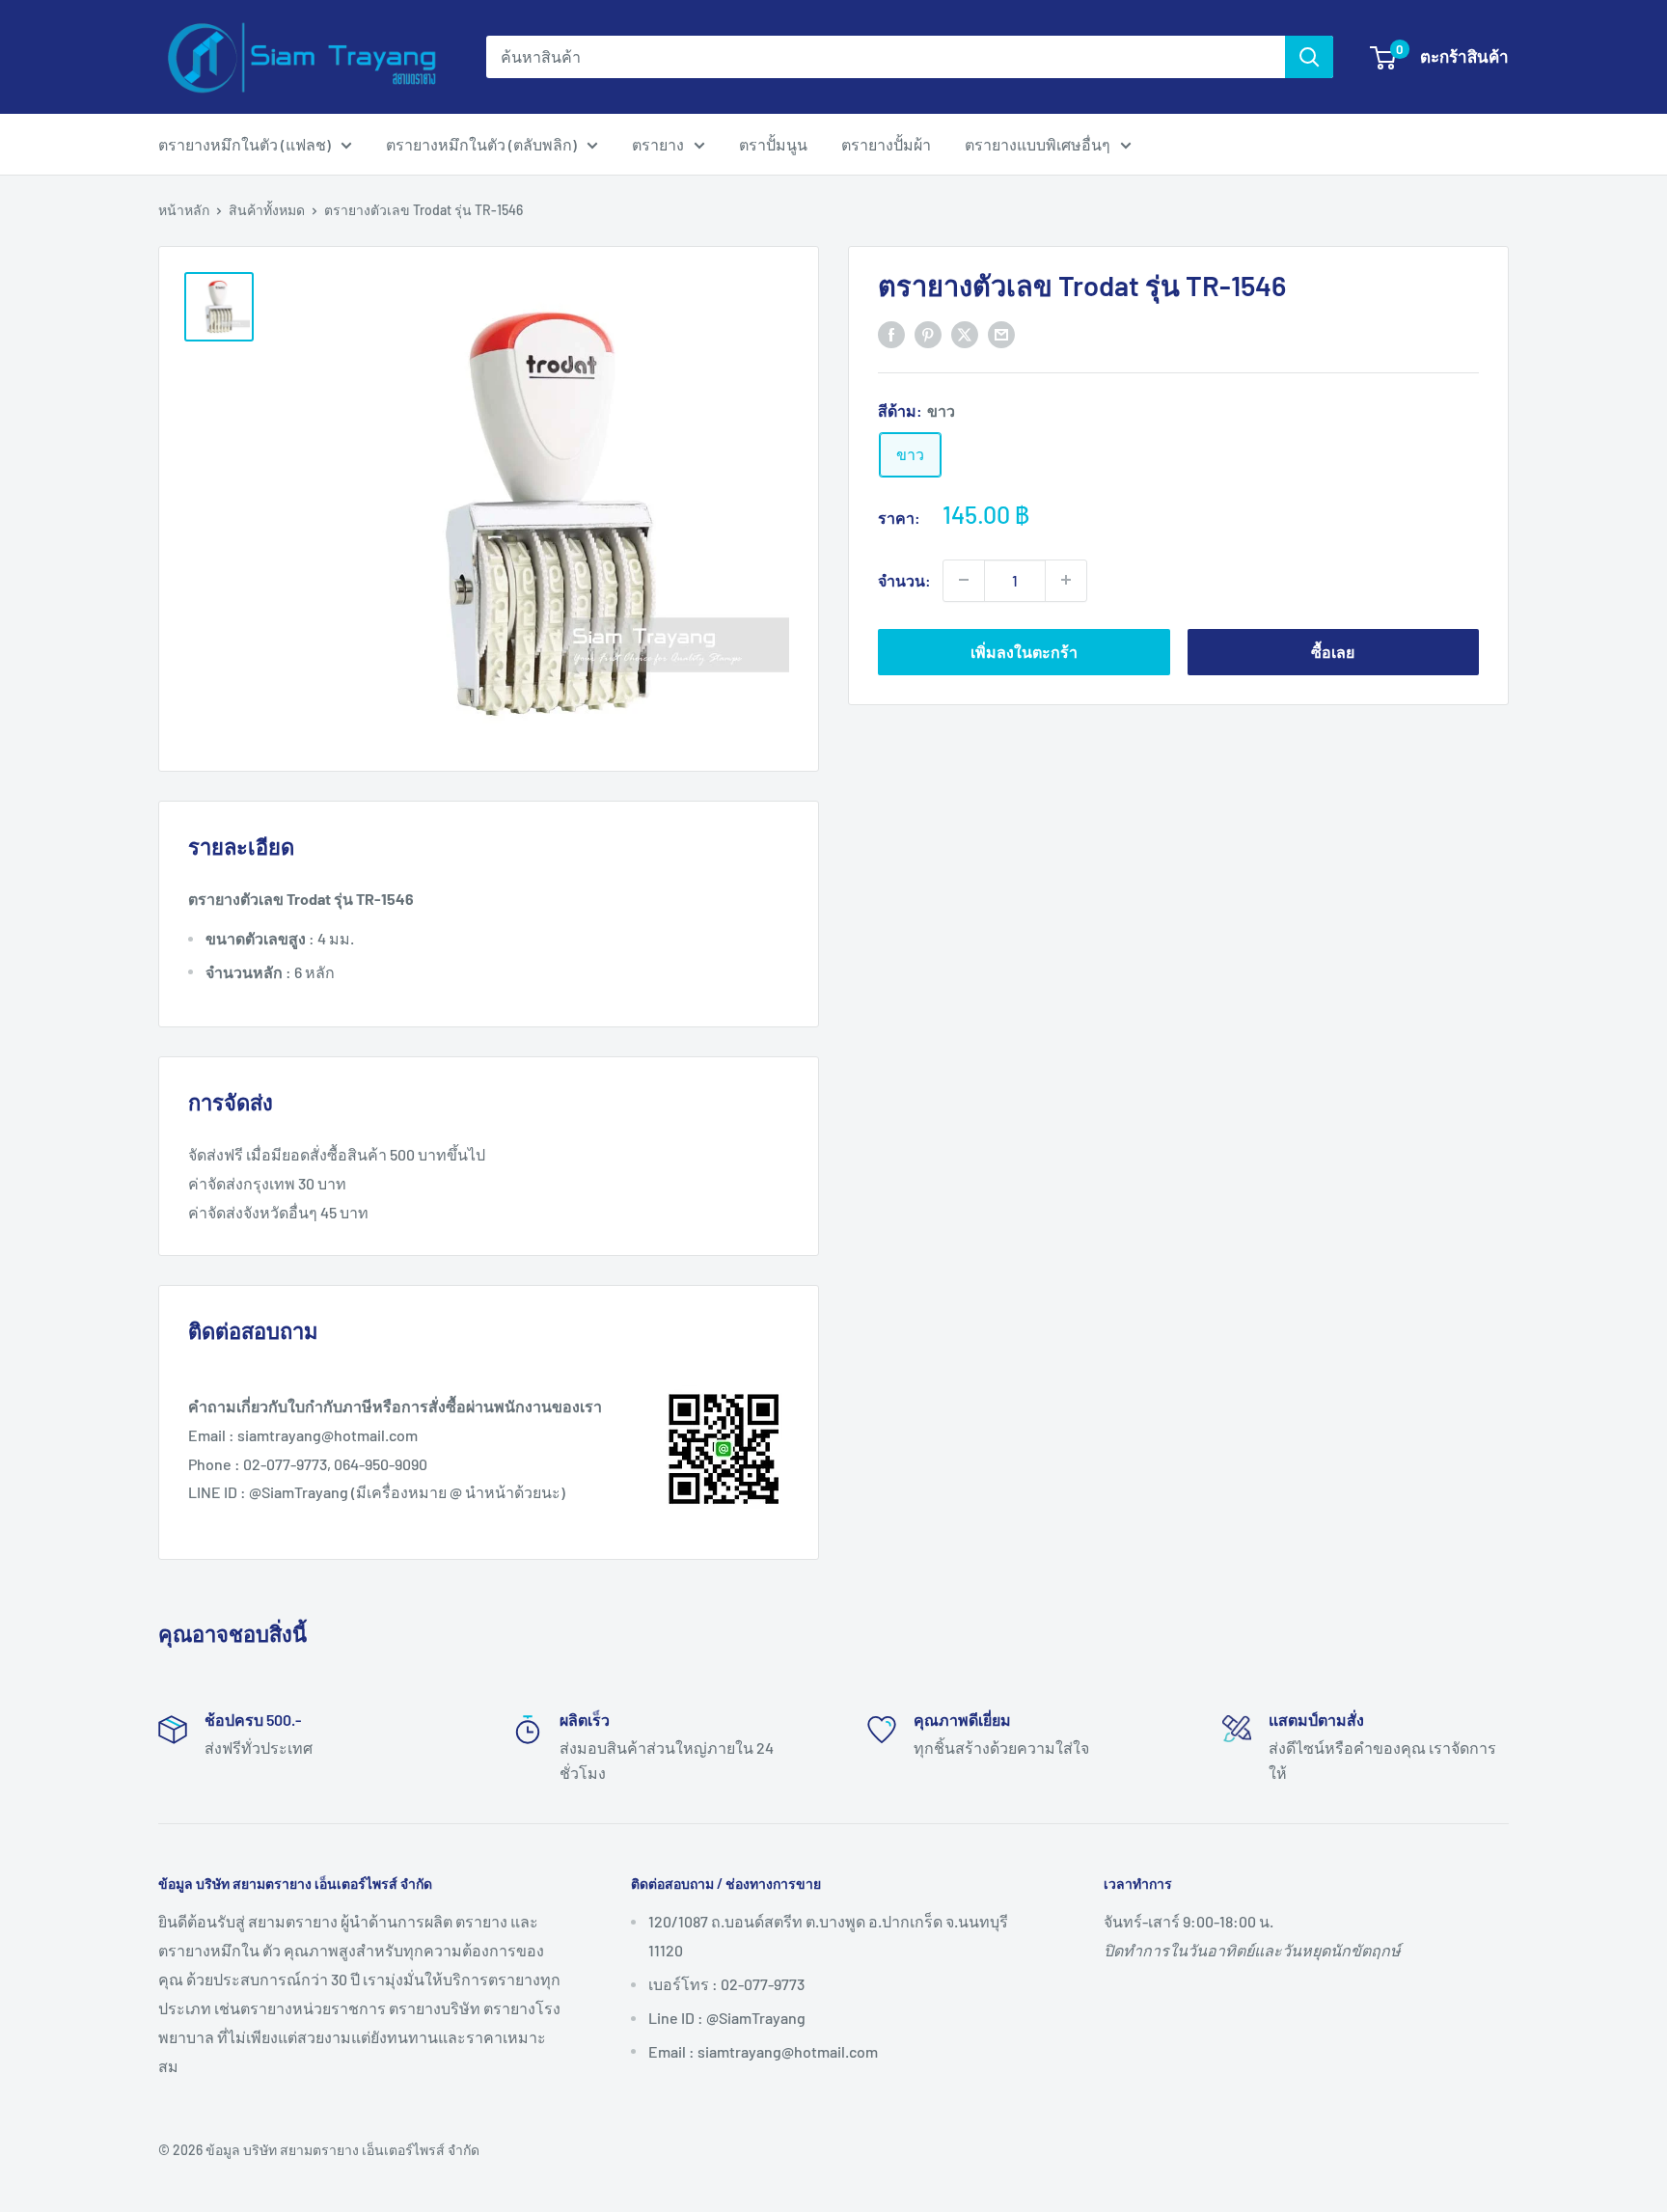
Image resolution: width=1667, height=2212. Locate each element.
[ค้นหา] (1309, 57)
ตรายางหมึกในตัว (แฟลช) (245, 144)
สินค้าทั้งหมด (267, 210)
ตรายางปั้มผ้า (886, 144)
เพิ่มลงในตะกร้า (1024, 651)
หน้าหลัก (184, 210)
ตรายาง (658, 144)
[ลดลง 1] (964, 580)
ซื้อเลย (1333, 651)
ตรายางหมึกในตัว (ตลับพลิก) (481, 144)
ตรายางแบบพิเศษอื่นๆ (1038, 144)
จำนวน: (904, 579)
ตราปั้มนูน (773, 144)
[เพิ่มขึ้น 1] (1066, 580)
